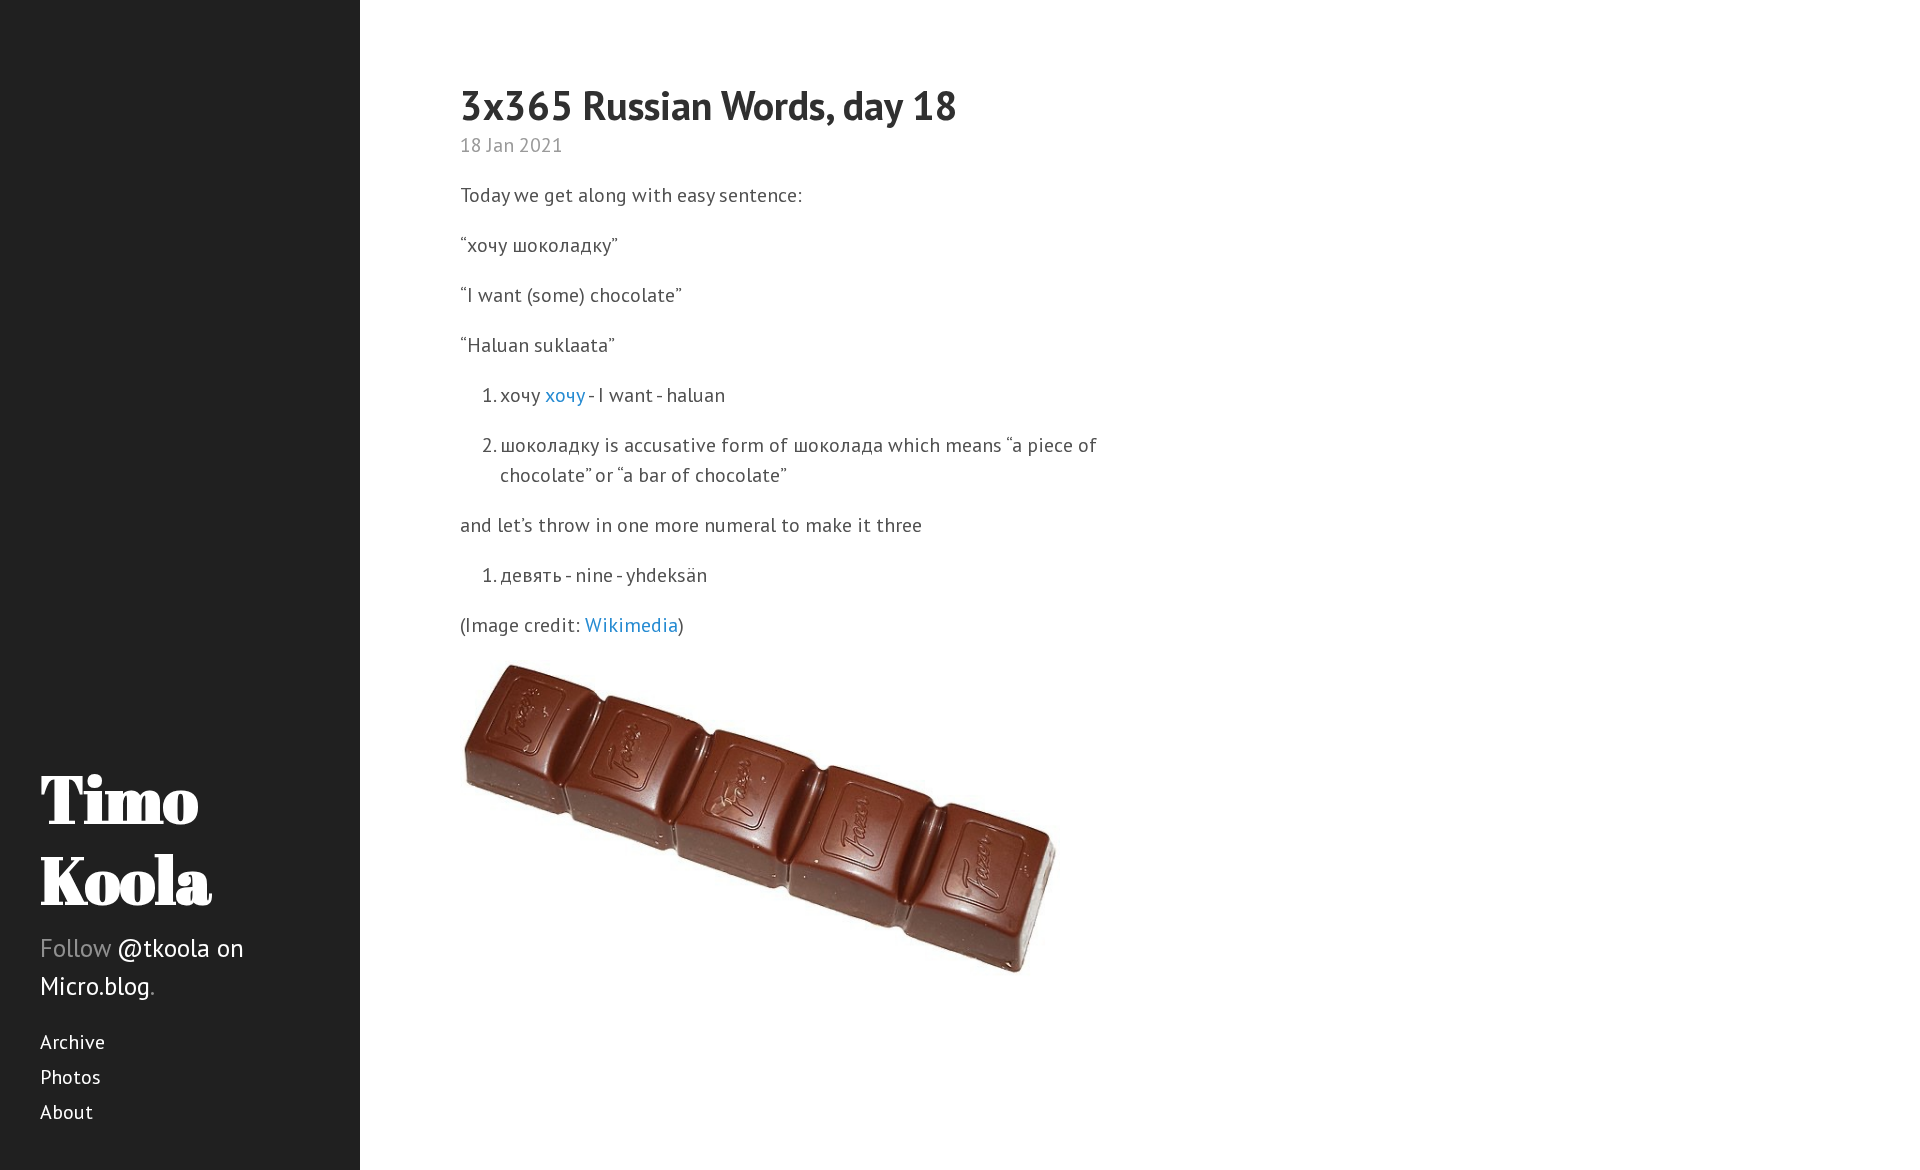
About (66, 1112)
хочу (565, 395)
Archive (72, 1042)
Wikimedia (631, 625)
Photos (70, 1077)
